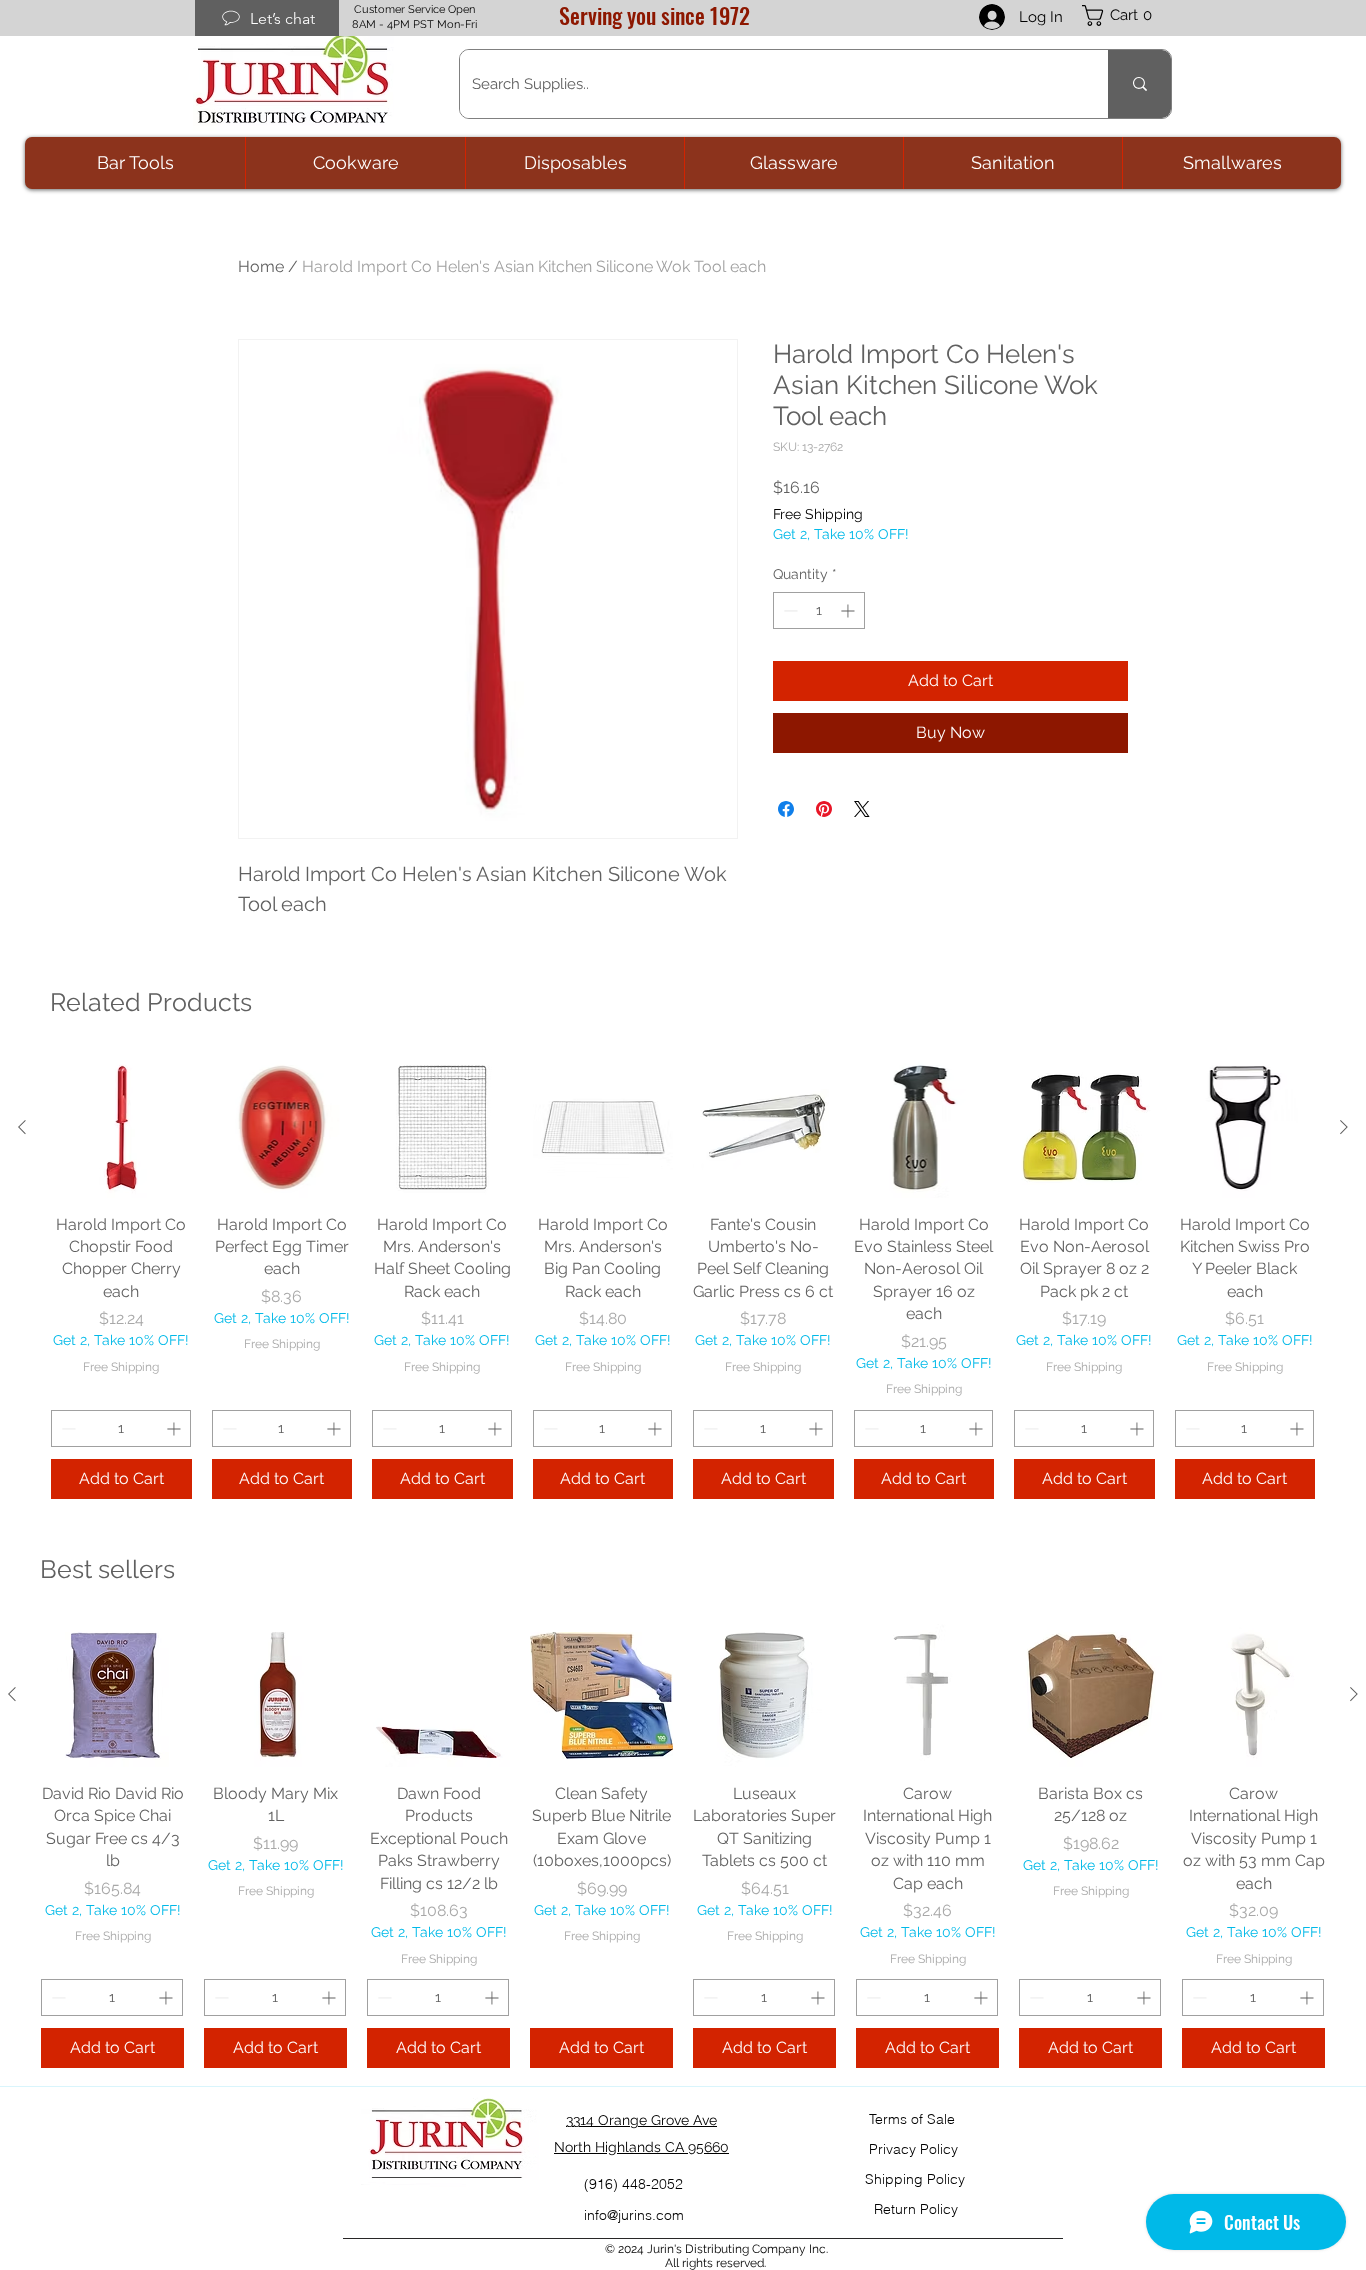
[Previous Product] (22, 1127)
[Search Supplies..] (1139, 84)
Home (261, 266)
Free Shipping (818, 514)
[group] (683, 1278)
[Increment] (849, 610)
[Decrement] (788, 610)
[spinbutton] (819, 610)
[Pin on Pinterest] (824, 809)
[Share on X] (862, 809)
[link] (1127, 15)
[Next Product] (1344, 1127)
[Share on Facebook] (786, 809)
